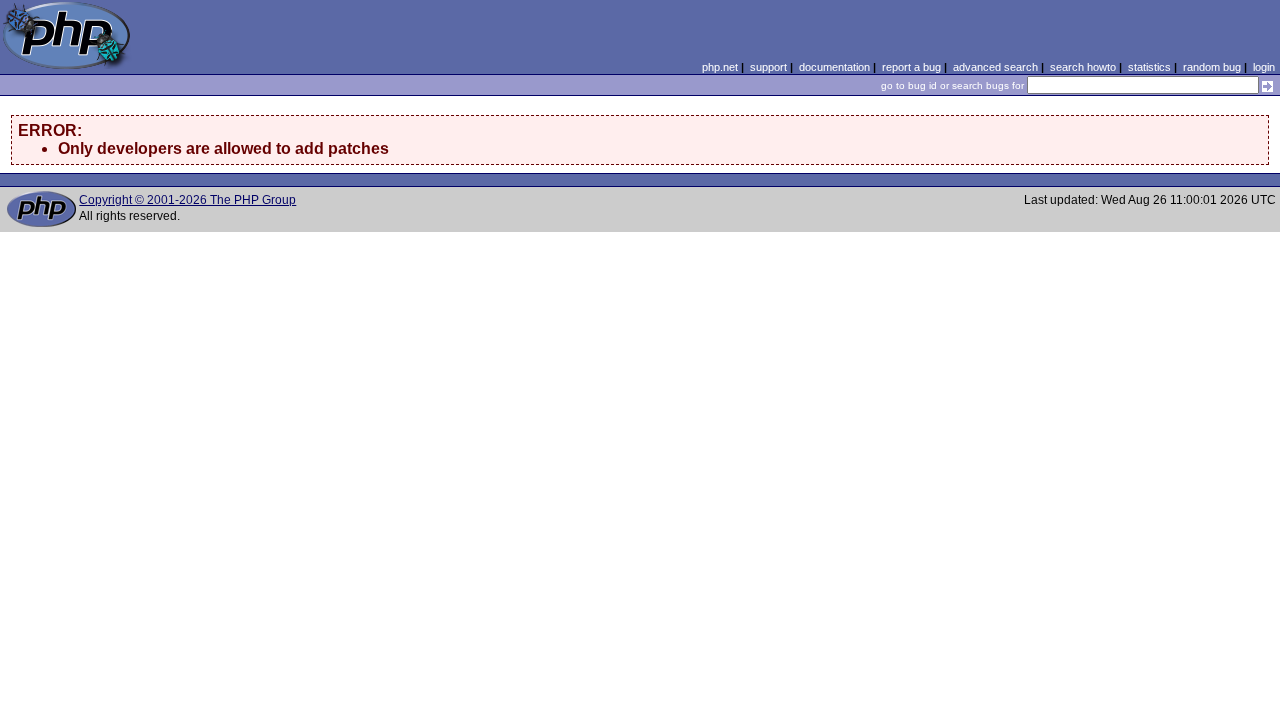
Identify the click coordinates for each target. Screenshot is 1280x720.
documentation (834, 67)
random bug (1212, 67)
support (768, 67)
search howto (1083, 67)
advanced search (995, 67)
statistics (1149, 67)
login (1264, 67)
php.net (720, 67)
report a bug (911, 67)
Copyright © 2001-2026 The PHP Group (187, 200)
